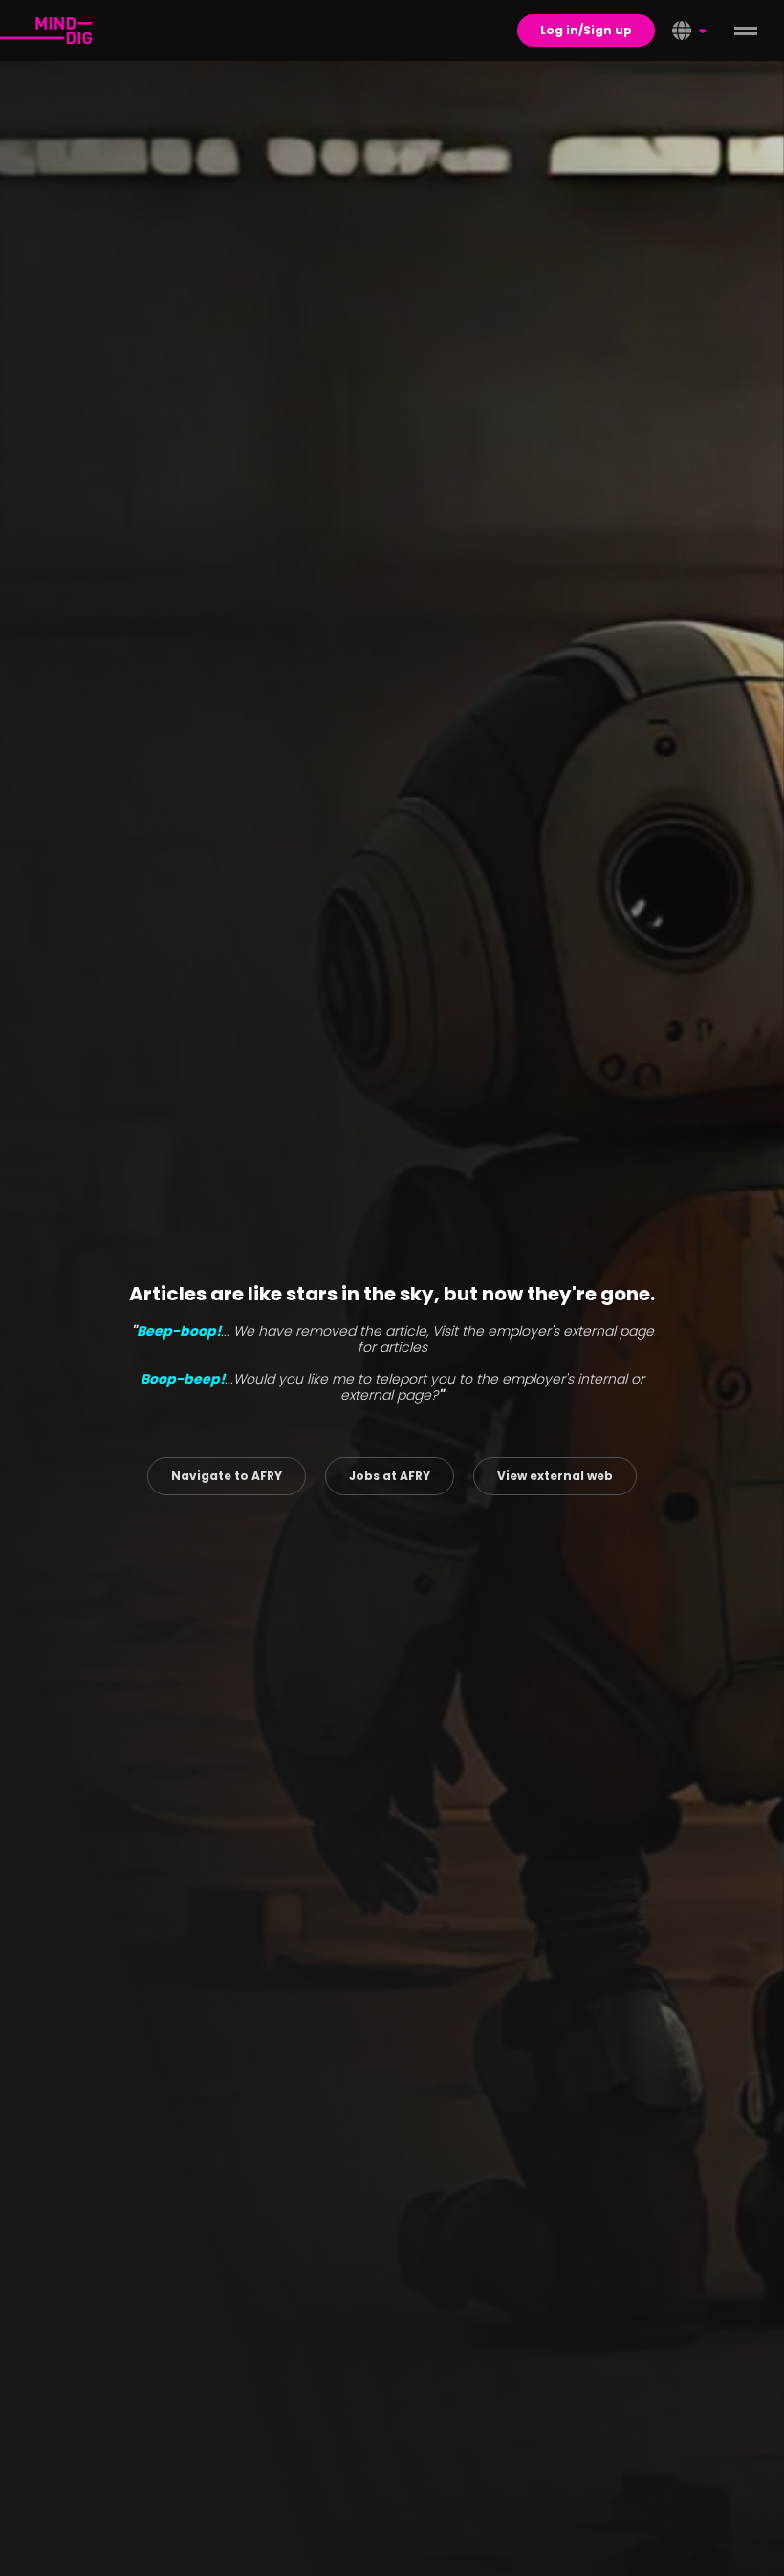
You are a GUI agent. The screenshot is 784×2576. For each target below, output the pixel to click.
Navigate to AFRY (227, 1476)
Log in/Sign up (586, 30)
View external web (555, 1476)
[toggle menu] (746, 31)
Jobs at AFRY (390, 1476)
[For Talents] (46, 31)
